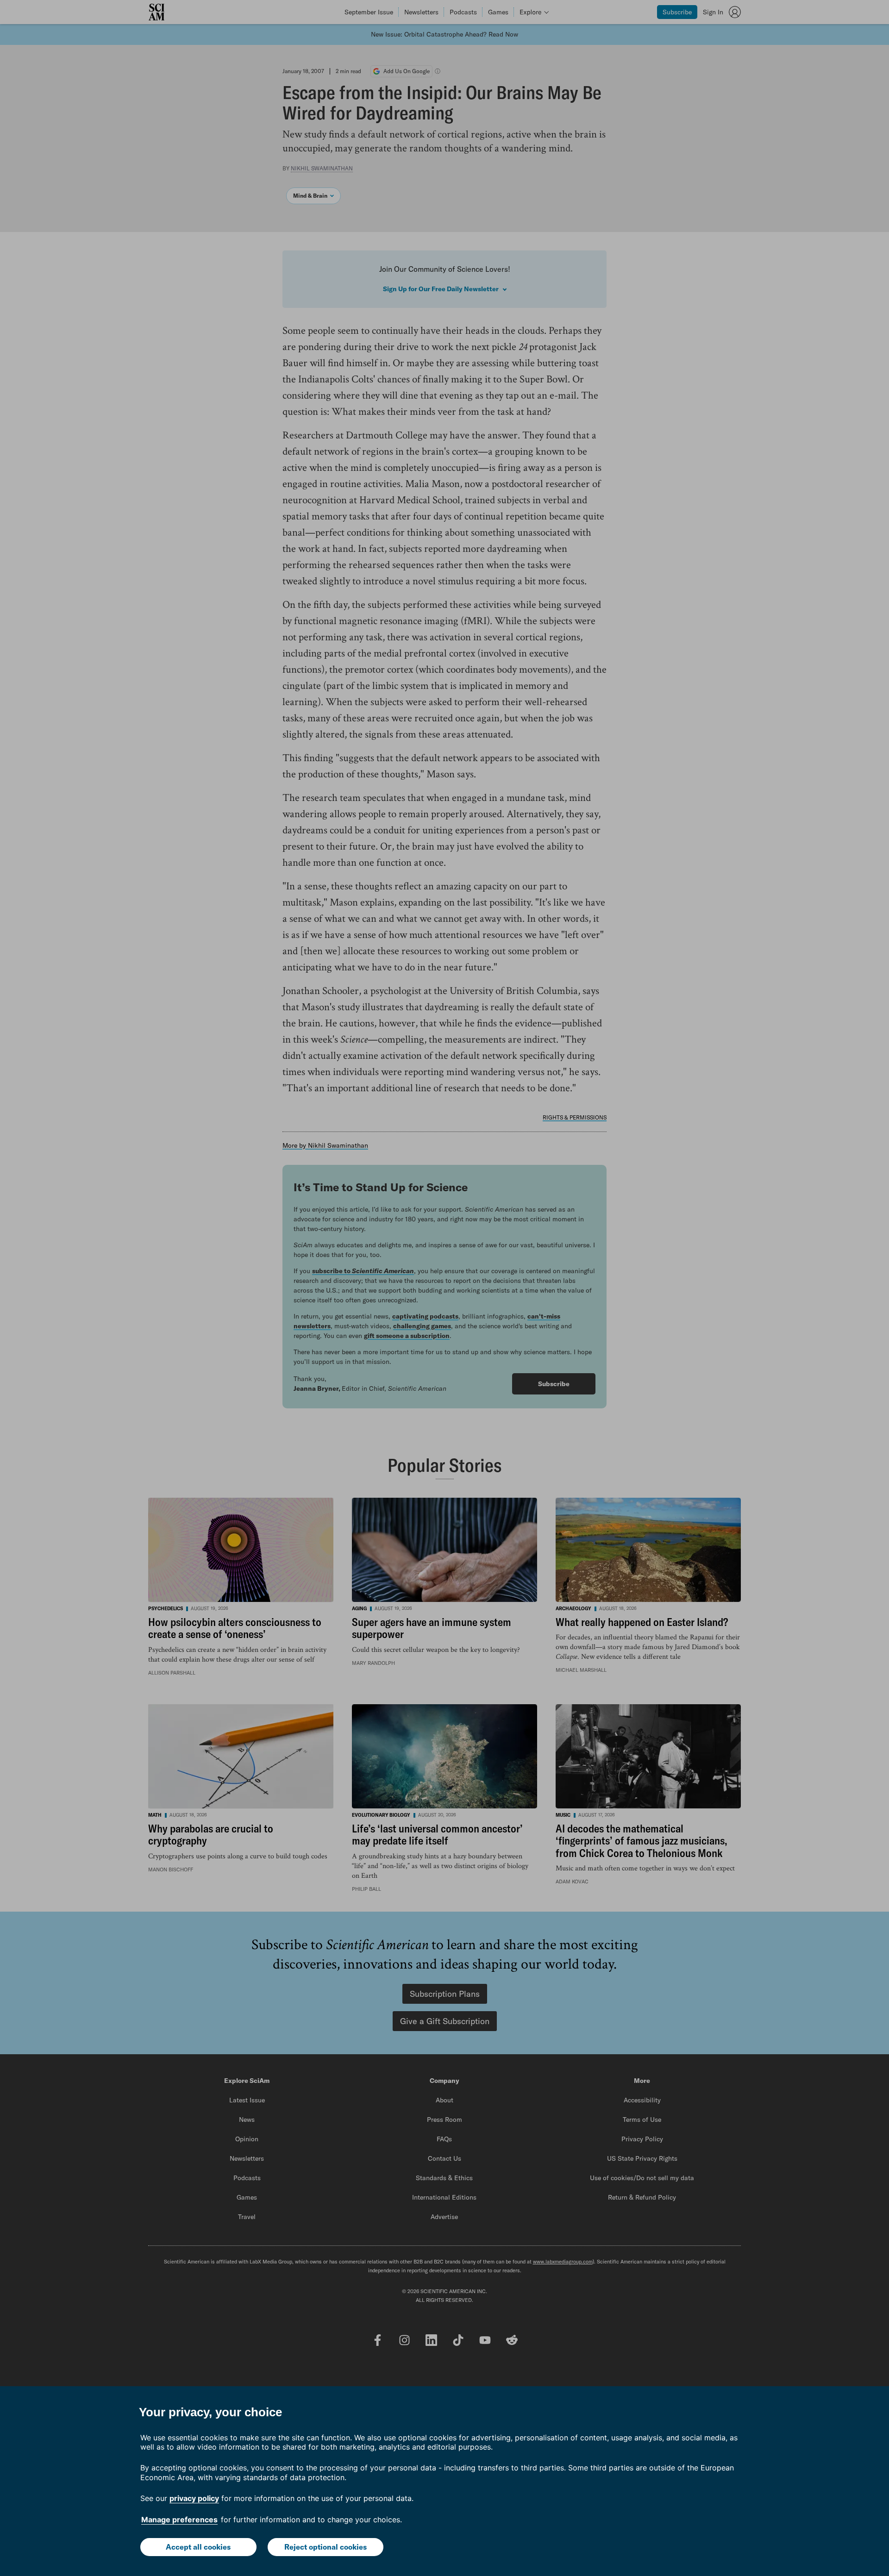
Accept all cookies (198, 2547)
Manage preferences (179, 2520)
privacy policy (194, 2498)
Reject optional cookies (326, 2547)
